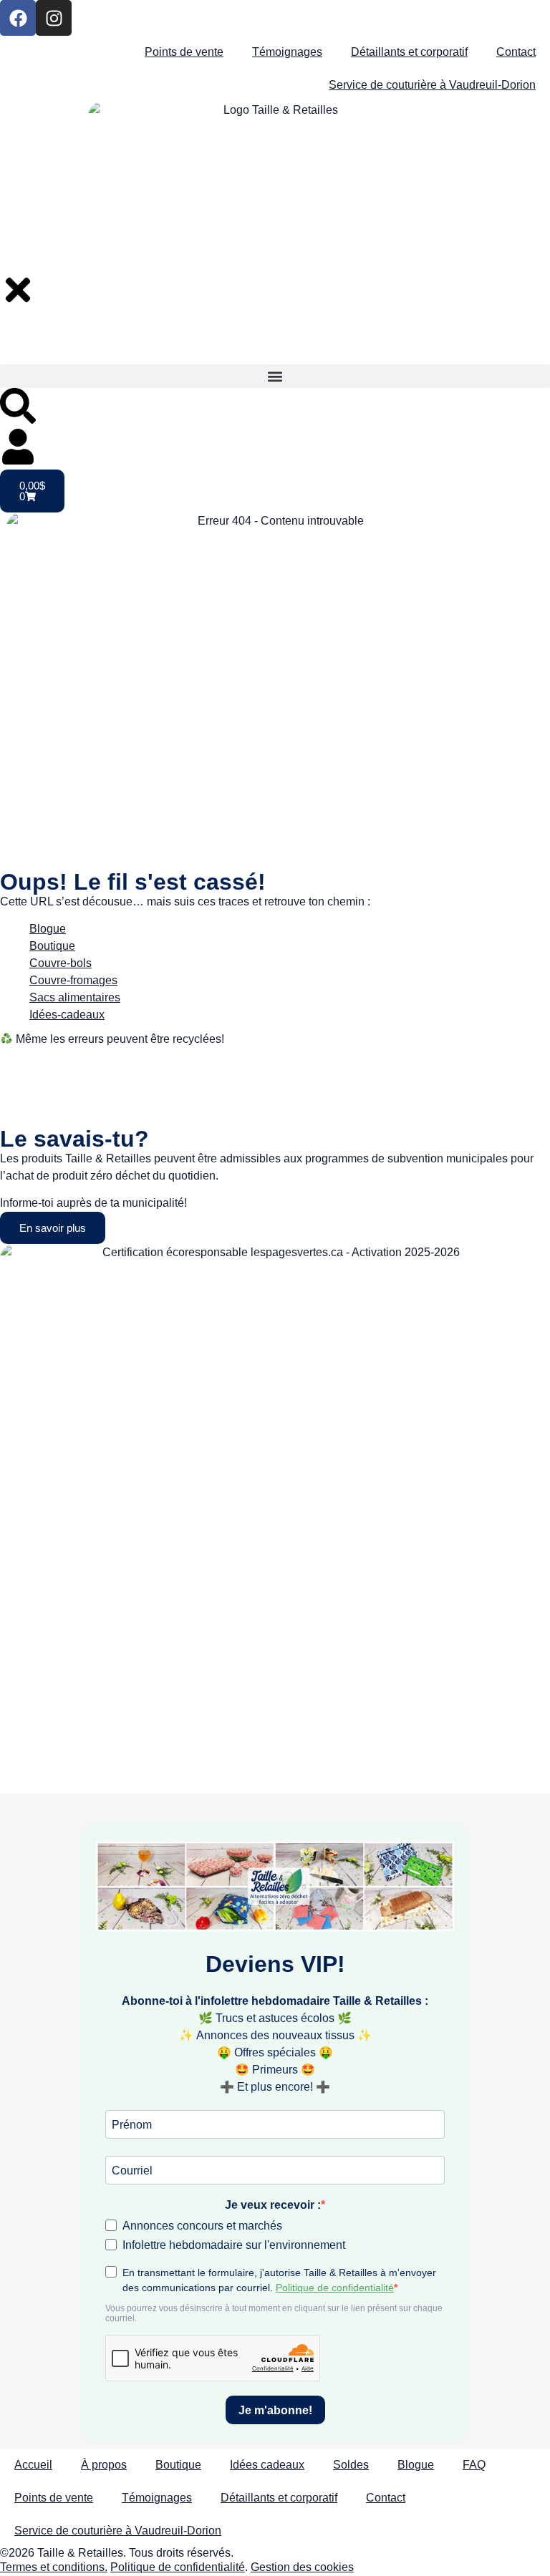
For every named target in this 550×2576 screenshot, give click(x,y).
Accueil (33, 2465)
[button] (275, 376)
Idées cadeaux (267, 2465)
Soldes (351, 2465)
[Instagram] (54, 18)
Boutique (178, 2465)
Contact (516, 52)
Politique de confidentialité (178, 2567)
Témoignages (287, 52)
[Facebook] (18, 18)
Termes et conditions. (54, 2567)
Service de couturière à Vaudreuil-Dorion (432, 85)
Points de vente (184, 52)
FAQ (474, 2465)
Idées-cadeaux (67, 1015)
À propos (104, 2465)
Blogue (48, 929)
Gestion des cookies (302, 2567)
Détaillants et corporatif (409, 52)
